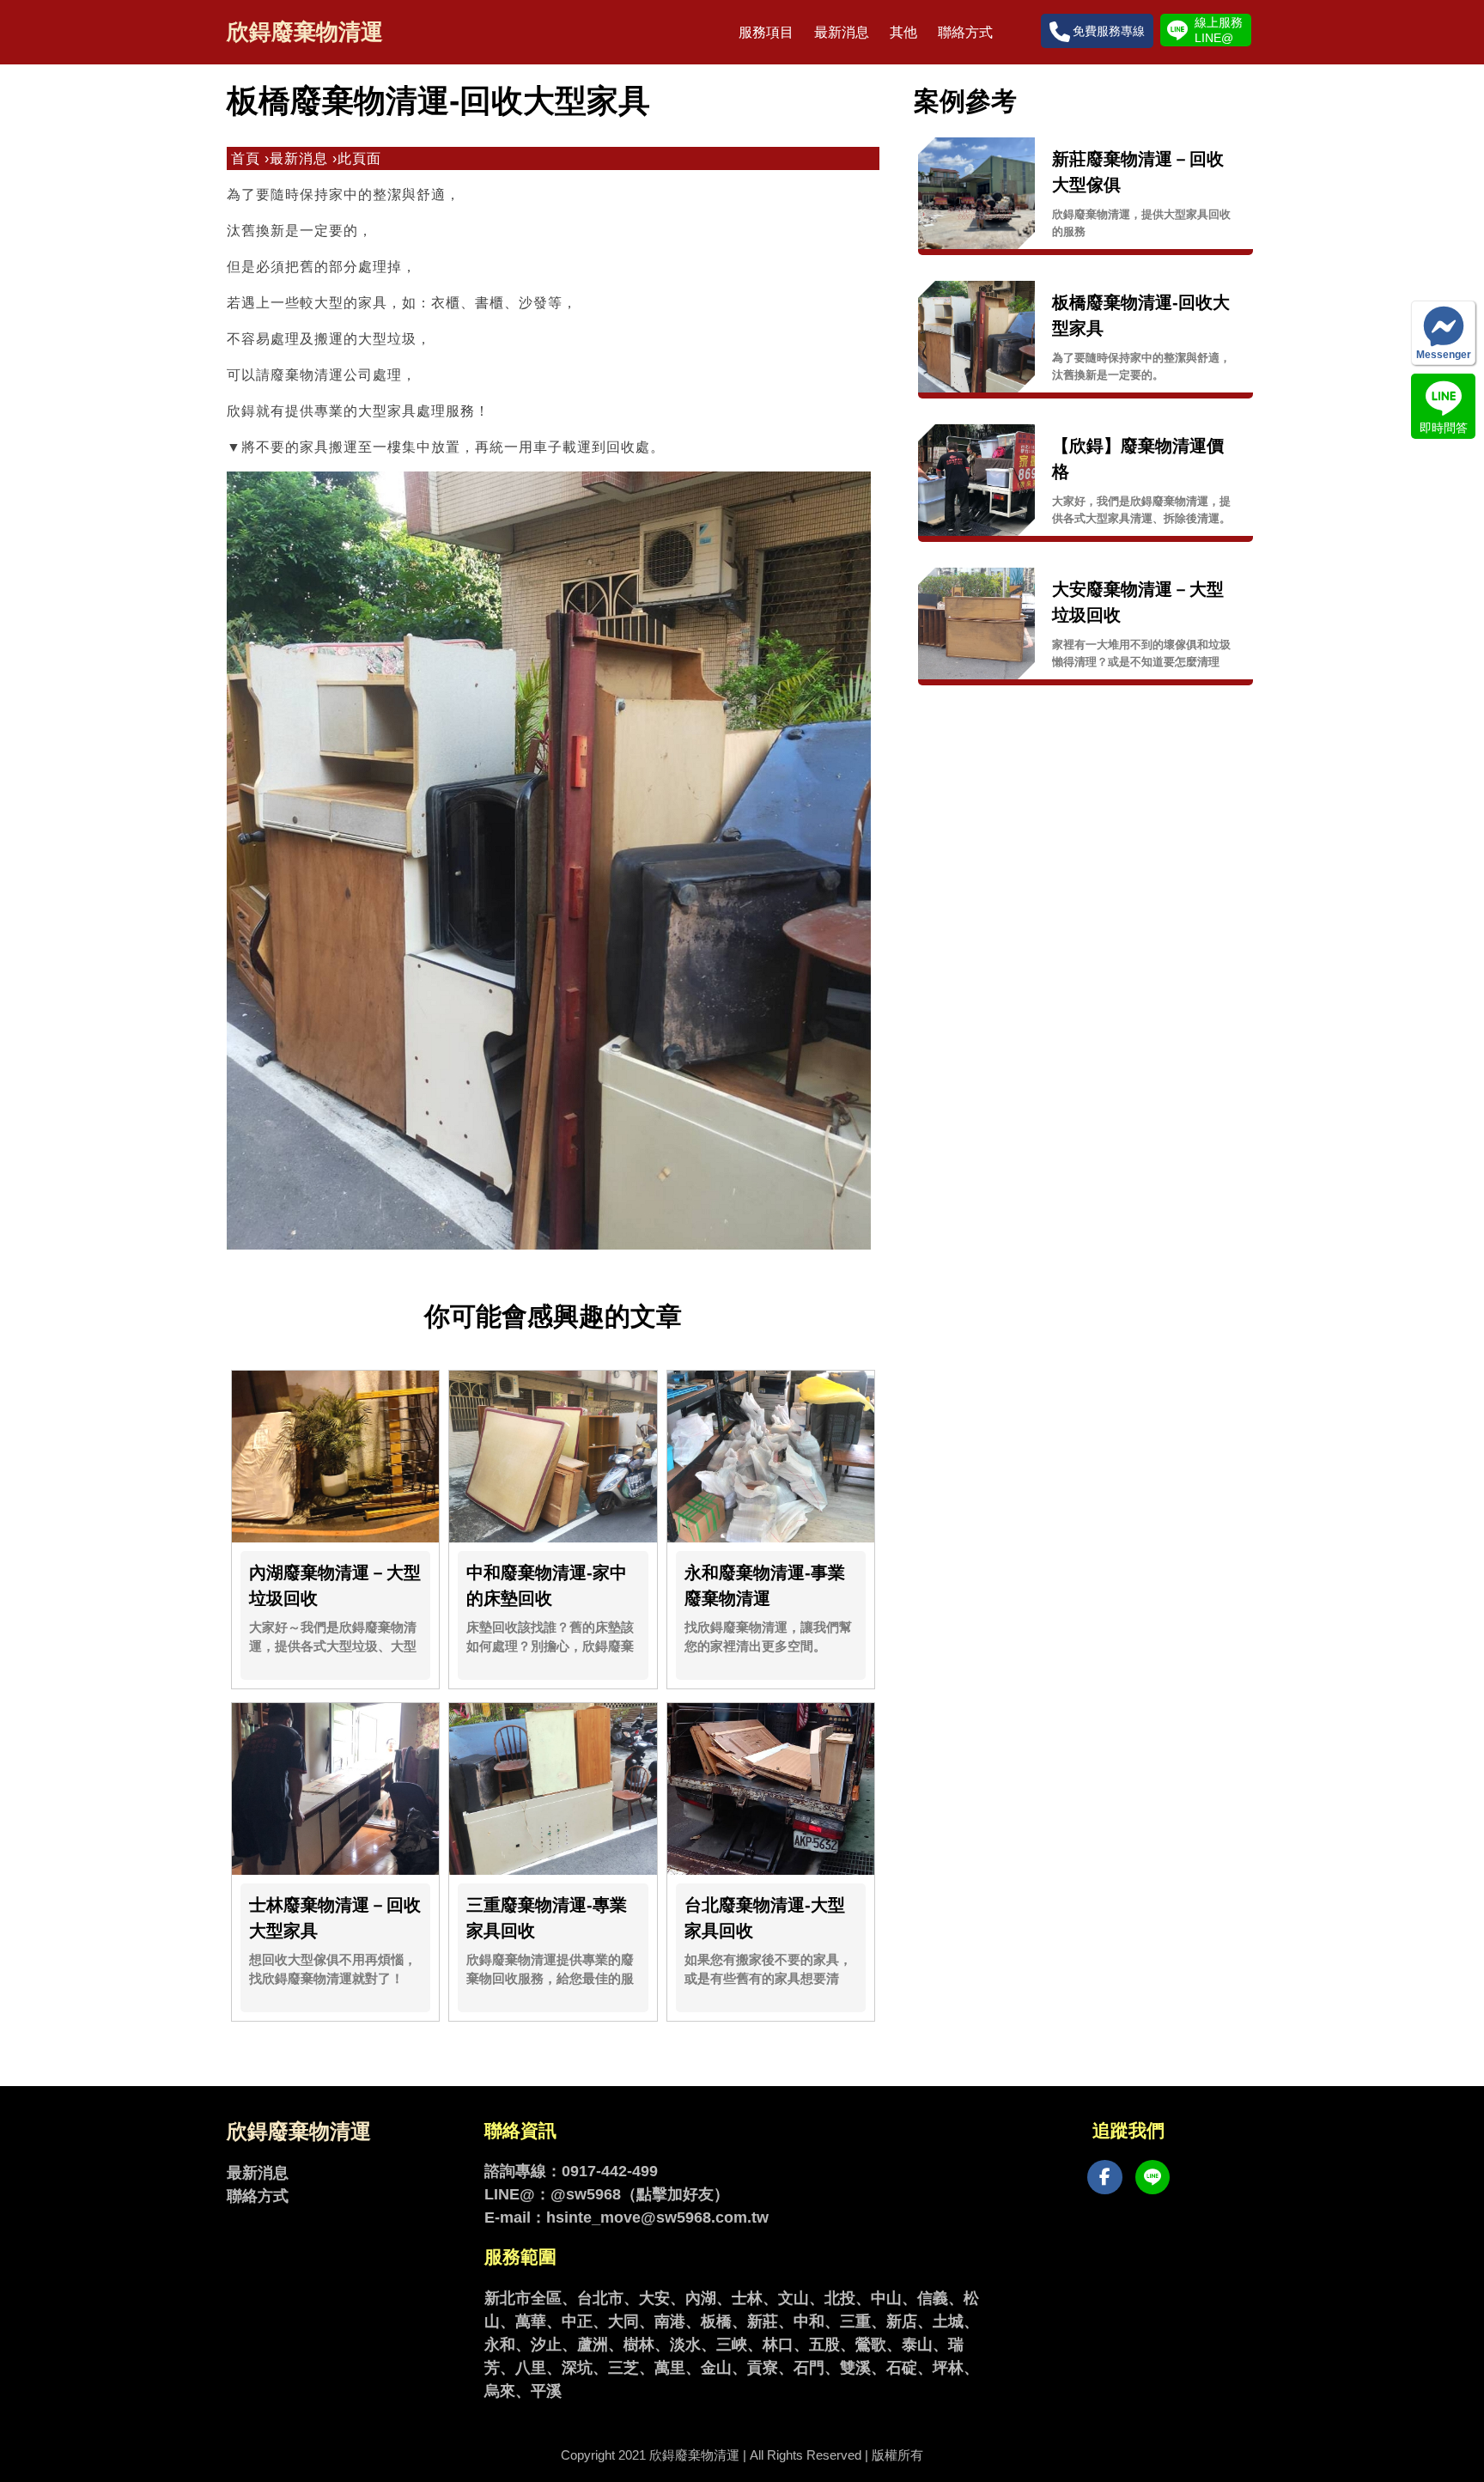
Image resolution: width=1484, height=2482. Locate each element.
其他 (903, 32)
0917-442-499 (610, 2171)
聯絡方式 (965, 32)
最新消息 (842, 32)
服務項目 (766, 32)
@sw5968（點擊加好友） (640, 2194)
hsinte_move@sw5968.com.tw (657, 2217)
